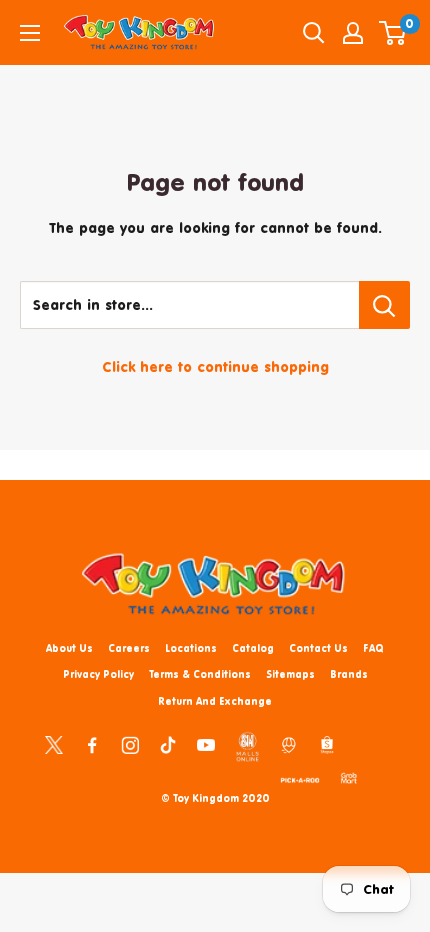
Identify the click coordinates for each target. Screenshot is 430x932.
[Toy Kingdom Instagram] (130, 744)
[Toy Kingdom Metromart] (289, 744)
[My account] (353, 33)
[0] (393, 33)
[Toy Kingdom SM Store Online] (247, 747)
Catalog (253, 648)
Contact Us (318, 648)
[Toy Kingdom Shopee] (327, 744)
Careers (129, 648)
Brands (349, 674)
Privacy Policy (98, 674)
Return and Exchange (215, 701)
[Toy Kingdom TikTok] (168, 744)
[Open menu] (30, 33)
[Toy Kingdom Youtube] (206, 744)
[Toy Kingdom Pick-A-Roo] (300, 777)
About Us (69, 648)
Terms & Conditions (200, 674)
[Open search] (314, 33)
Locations (191, 648)
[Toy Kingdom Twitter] (54, 744)
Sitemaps (290, 674)
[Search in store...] (384, 305)
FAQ (373, 648)
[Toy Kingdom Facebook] (92, 744)
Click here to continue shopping (215, 366)
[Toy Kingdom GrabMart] (349, 777)
